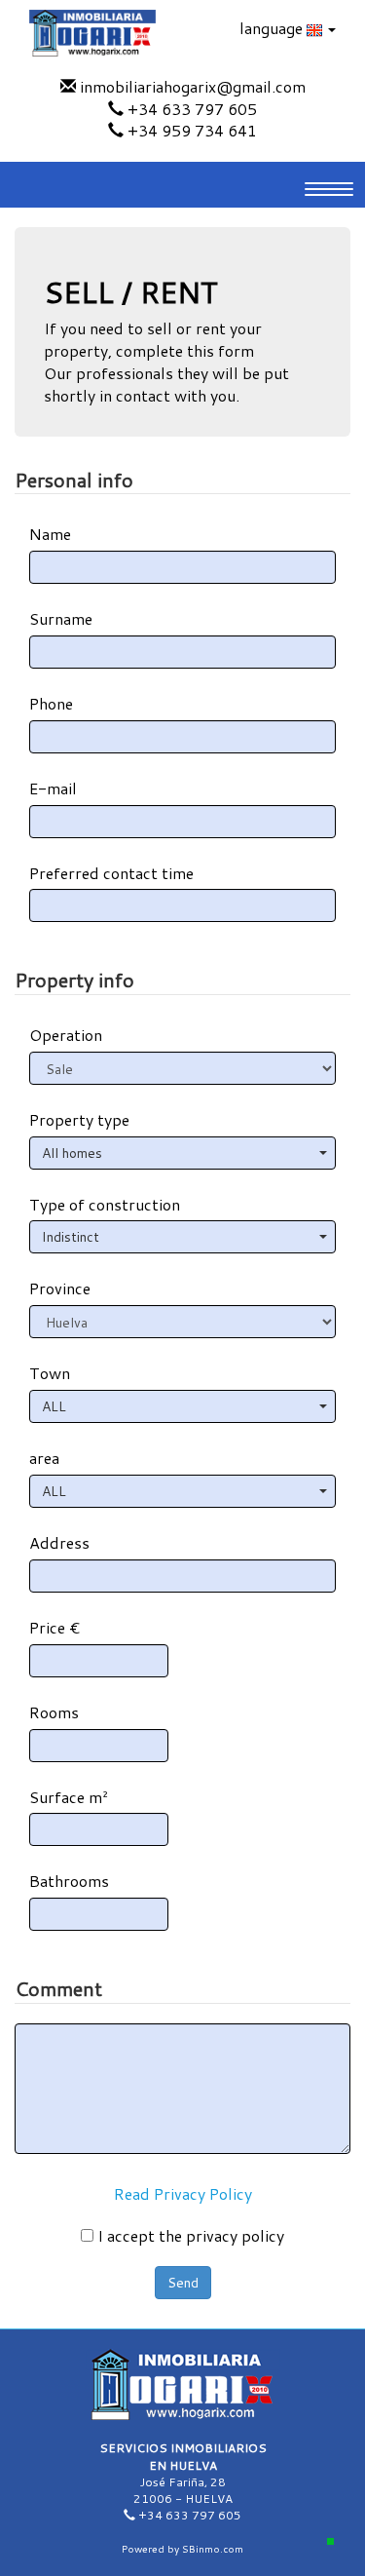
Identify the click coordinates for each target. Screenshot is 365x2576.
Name (50, 534)
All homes (72, 1153)
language (273, 28)
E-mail (53, 788)
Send (183, 2283)
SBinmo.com (213, 2549)
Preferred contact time (111, 873)
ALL (54, 1406)
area (44, 1458)
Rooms (54, 1712)
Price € (55, 1628)
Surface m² (69, 1797)
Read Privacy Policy (183, 2193)
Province (60, 1288)
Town (50, 1373)
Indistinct (71, 1237)
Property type (79, 1120)
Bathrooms (69, 1881)
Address (59, 1543)
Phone (51, 704)
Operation (66, 1035)
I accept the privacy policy (189, 2236)
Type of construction (105, 1205)
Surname (61, 619)
